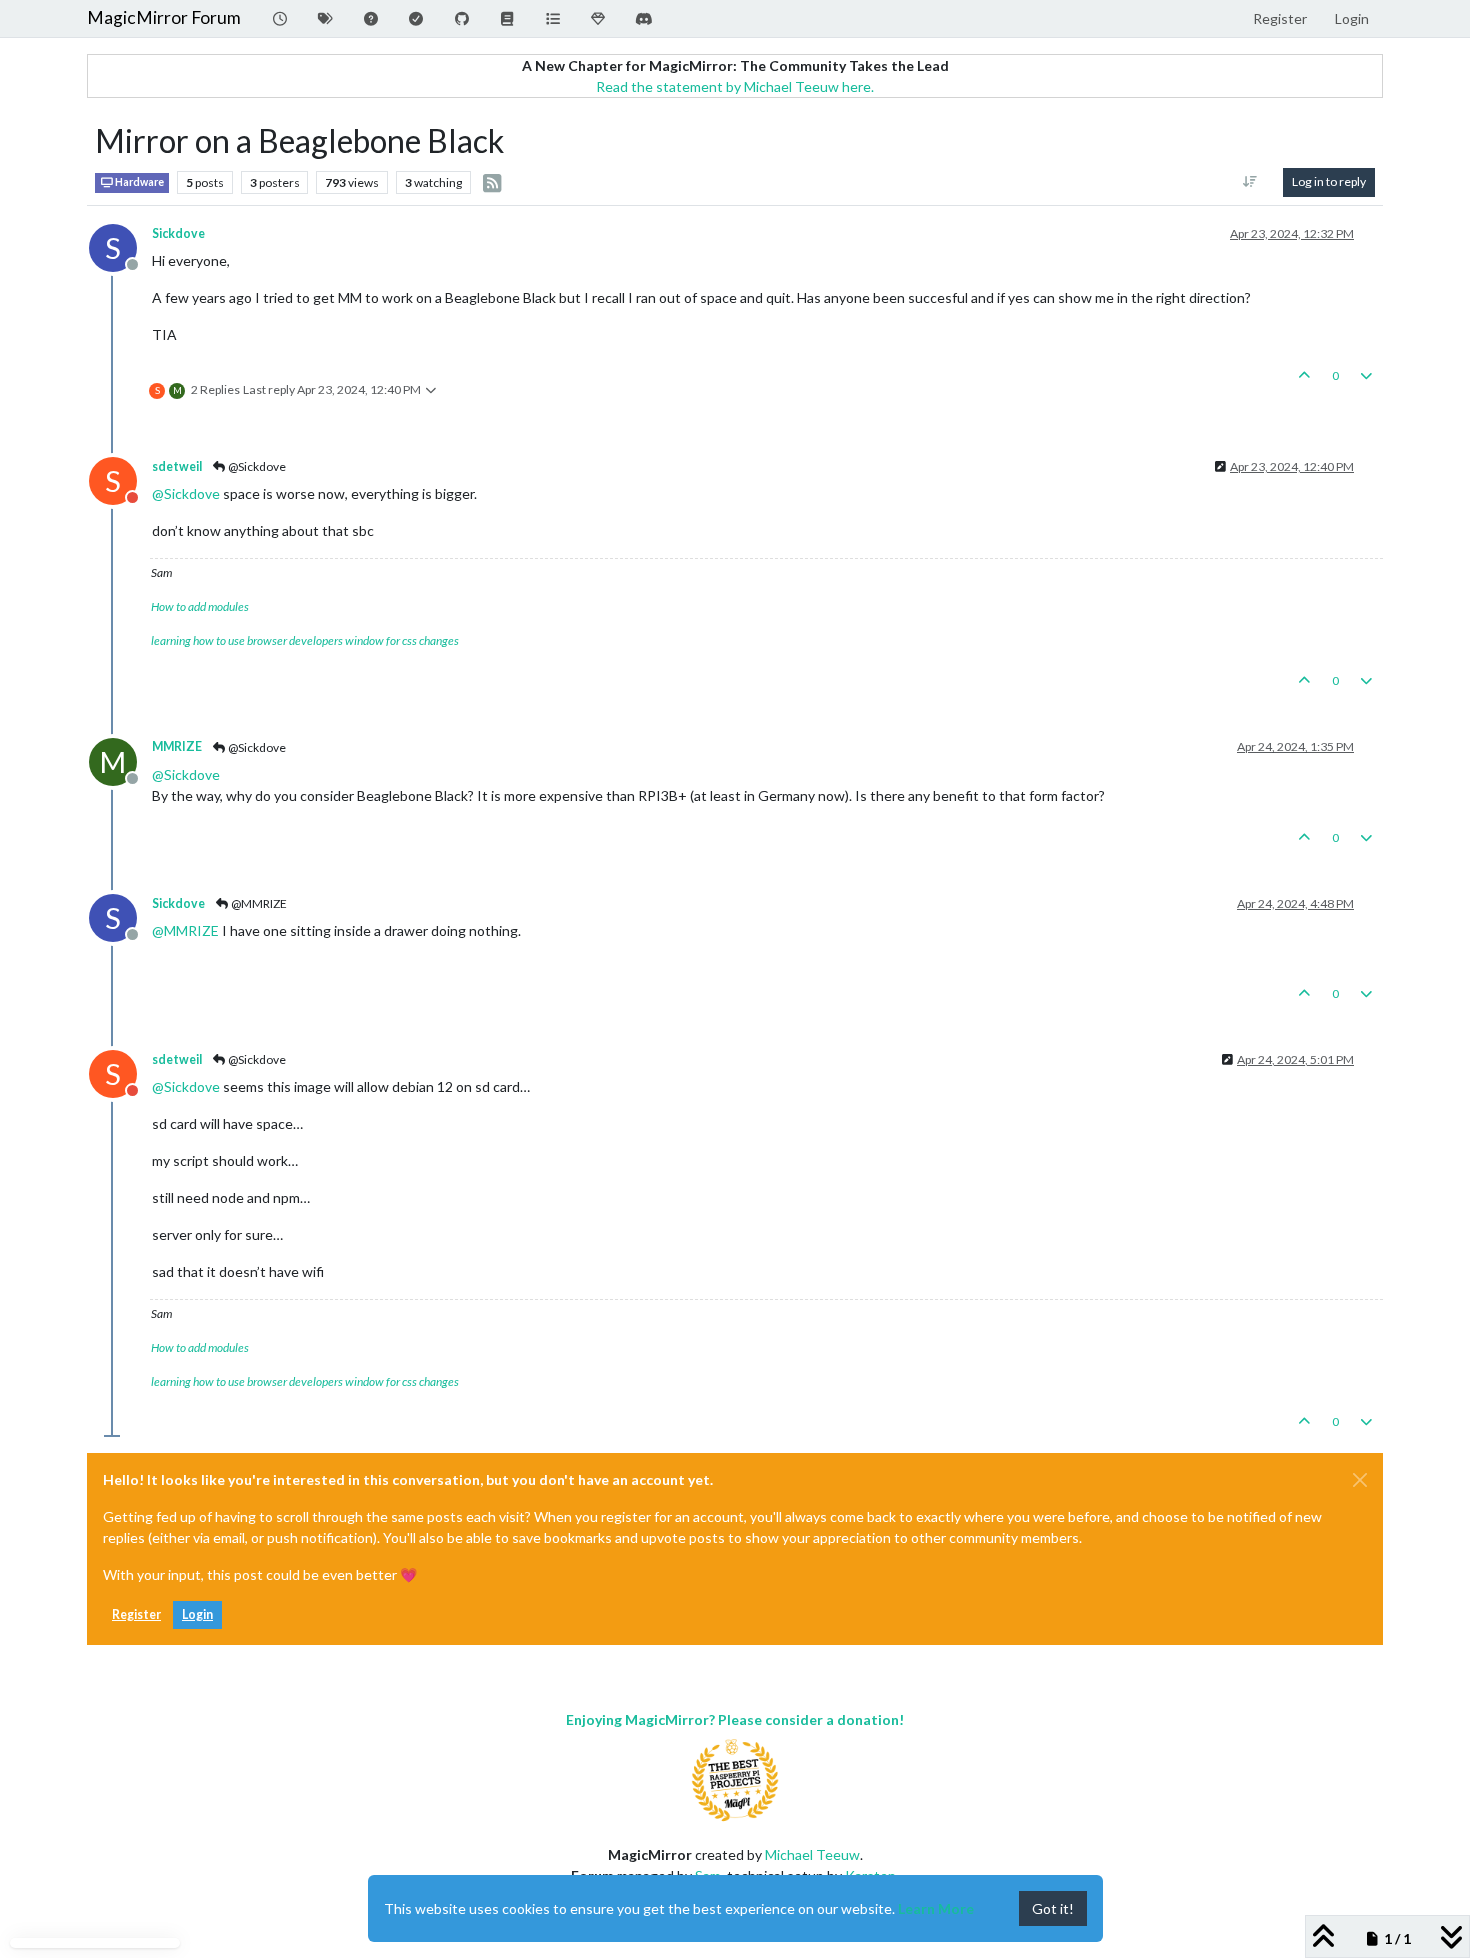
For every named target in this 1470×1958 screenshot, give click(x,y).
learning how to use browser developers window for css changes (305, 640)
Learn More (936, 1908)
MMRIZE (177, 746)
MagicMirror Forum (164, 17)
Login (197, 1614)
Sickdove (178, 233)
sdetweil (177, 466)
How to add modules (200, 606)
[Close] (1360, 1480)
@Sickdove (256, 466)
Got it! (1053, 1908)
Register (136, 1614)
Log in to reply (1329, 181)
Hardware (138, 182)
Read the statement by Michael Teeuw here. (735, 86)
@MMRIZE (258, 903)
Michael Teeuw (812, 1854)
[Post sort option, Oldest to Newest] (1250, 182)
